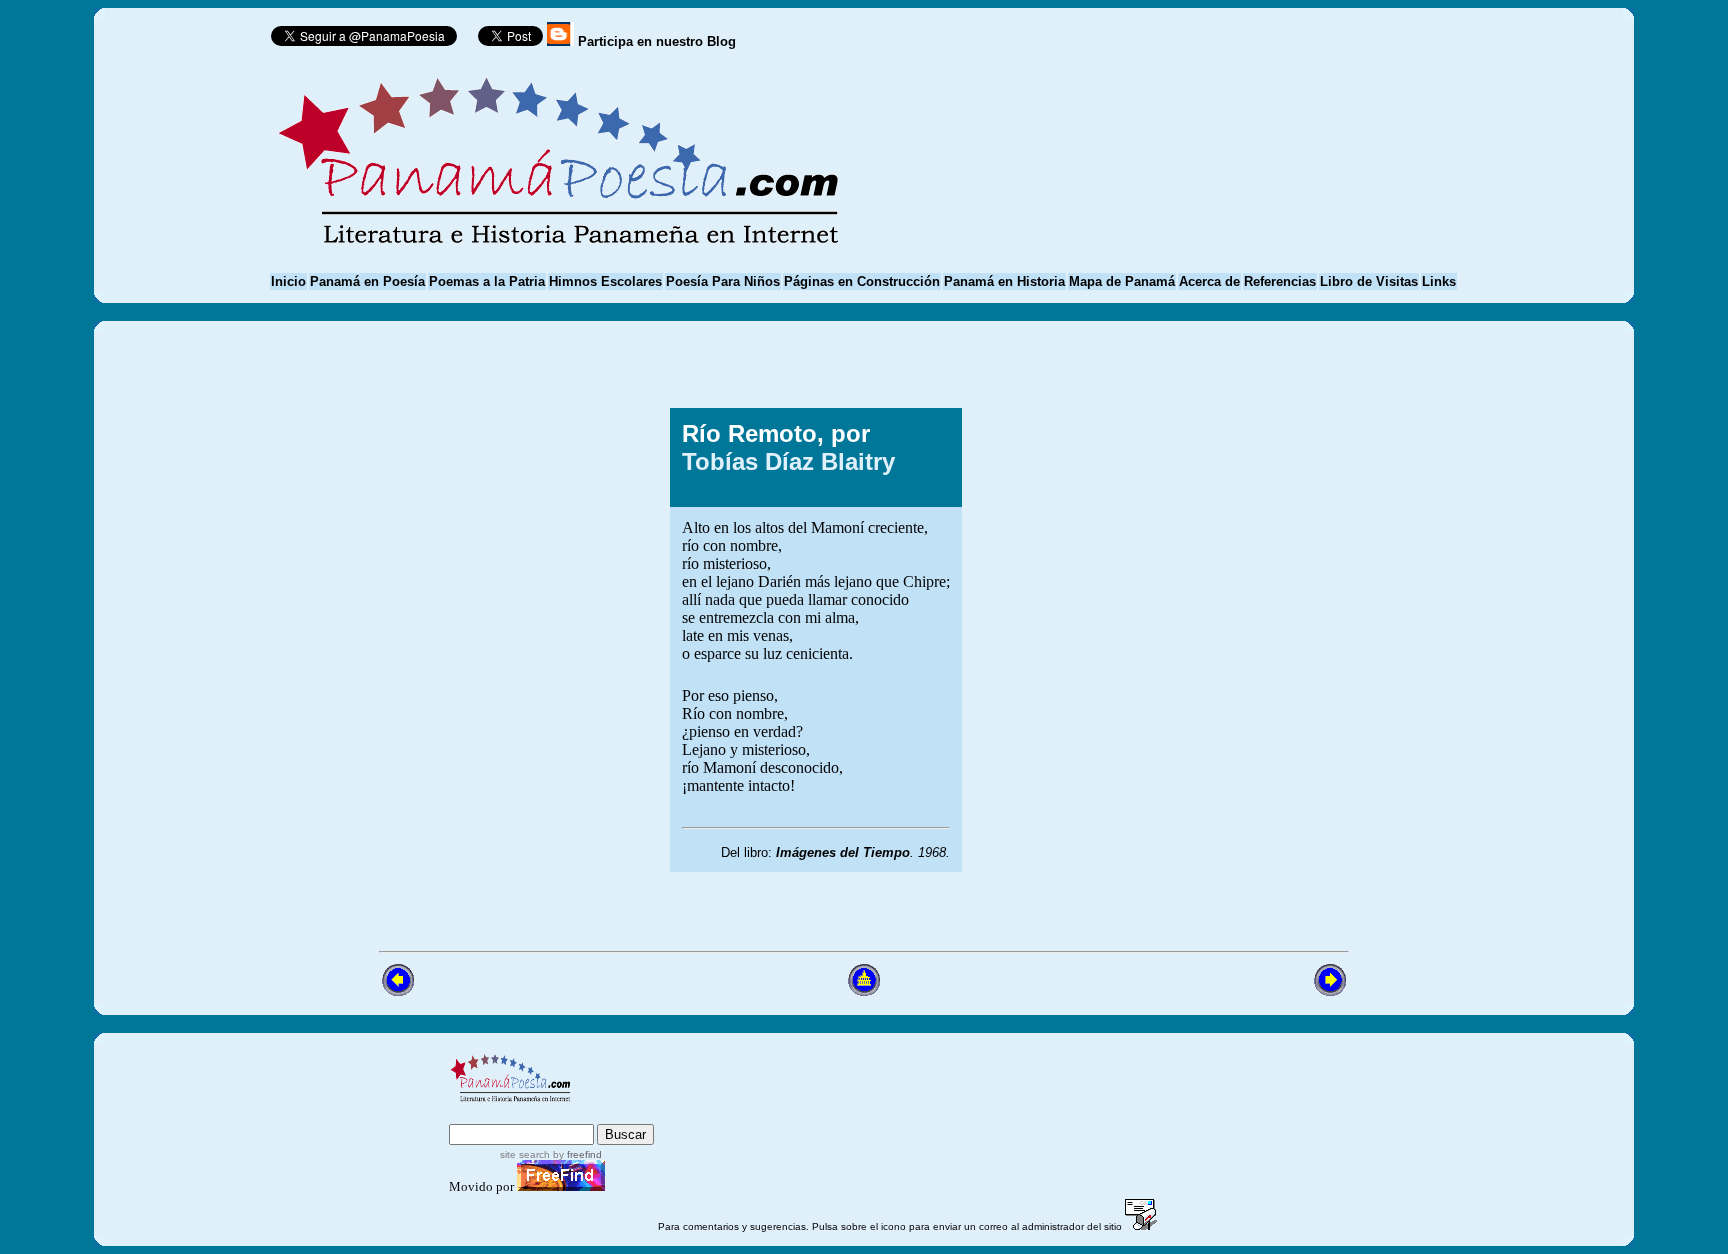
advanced (621, 1114)
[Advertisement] (1187, 640)
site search (525, 1154)
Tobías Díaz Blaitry (788, 461)
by (576, 1154)
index (471, 1114)
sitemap (533, 1114)
